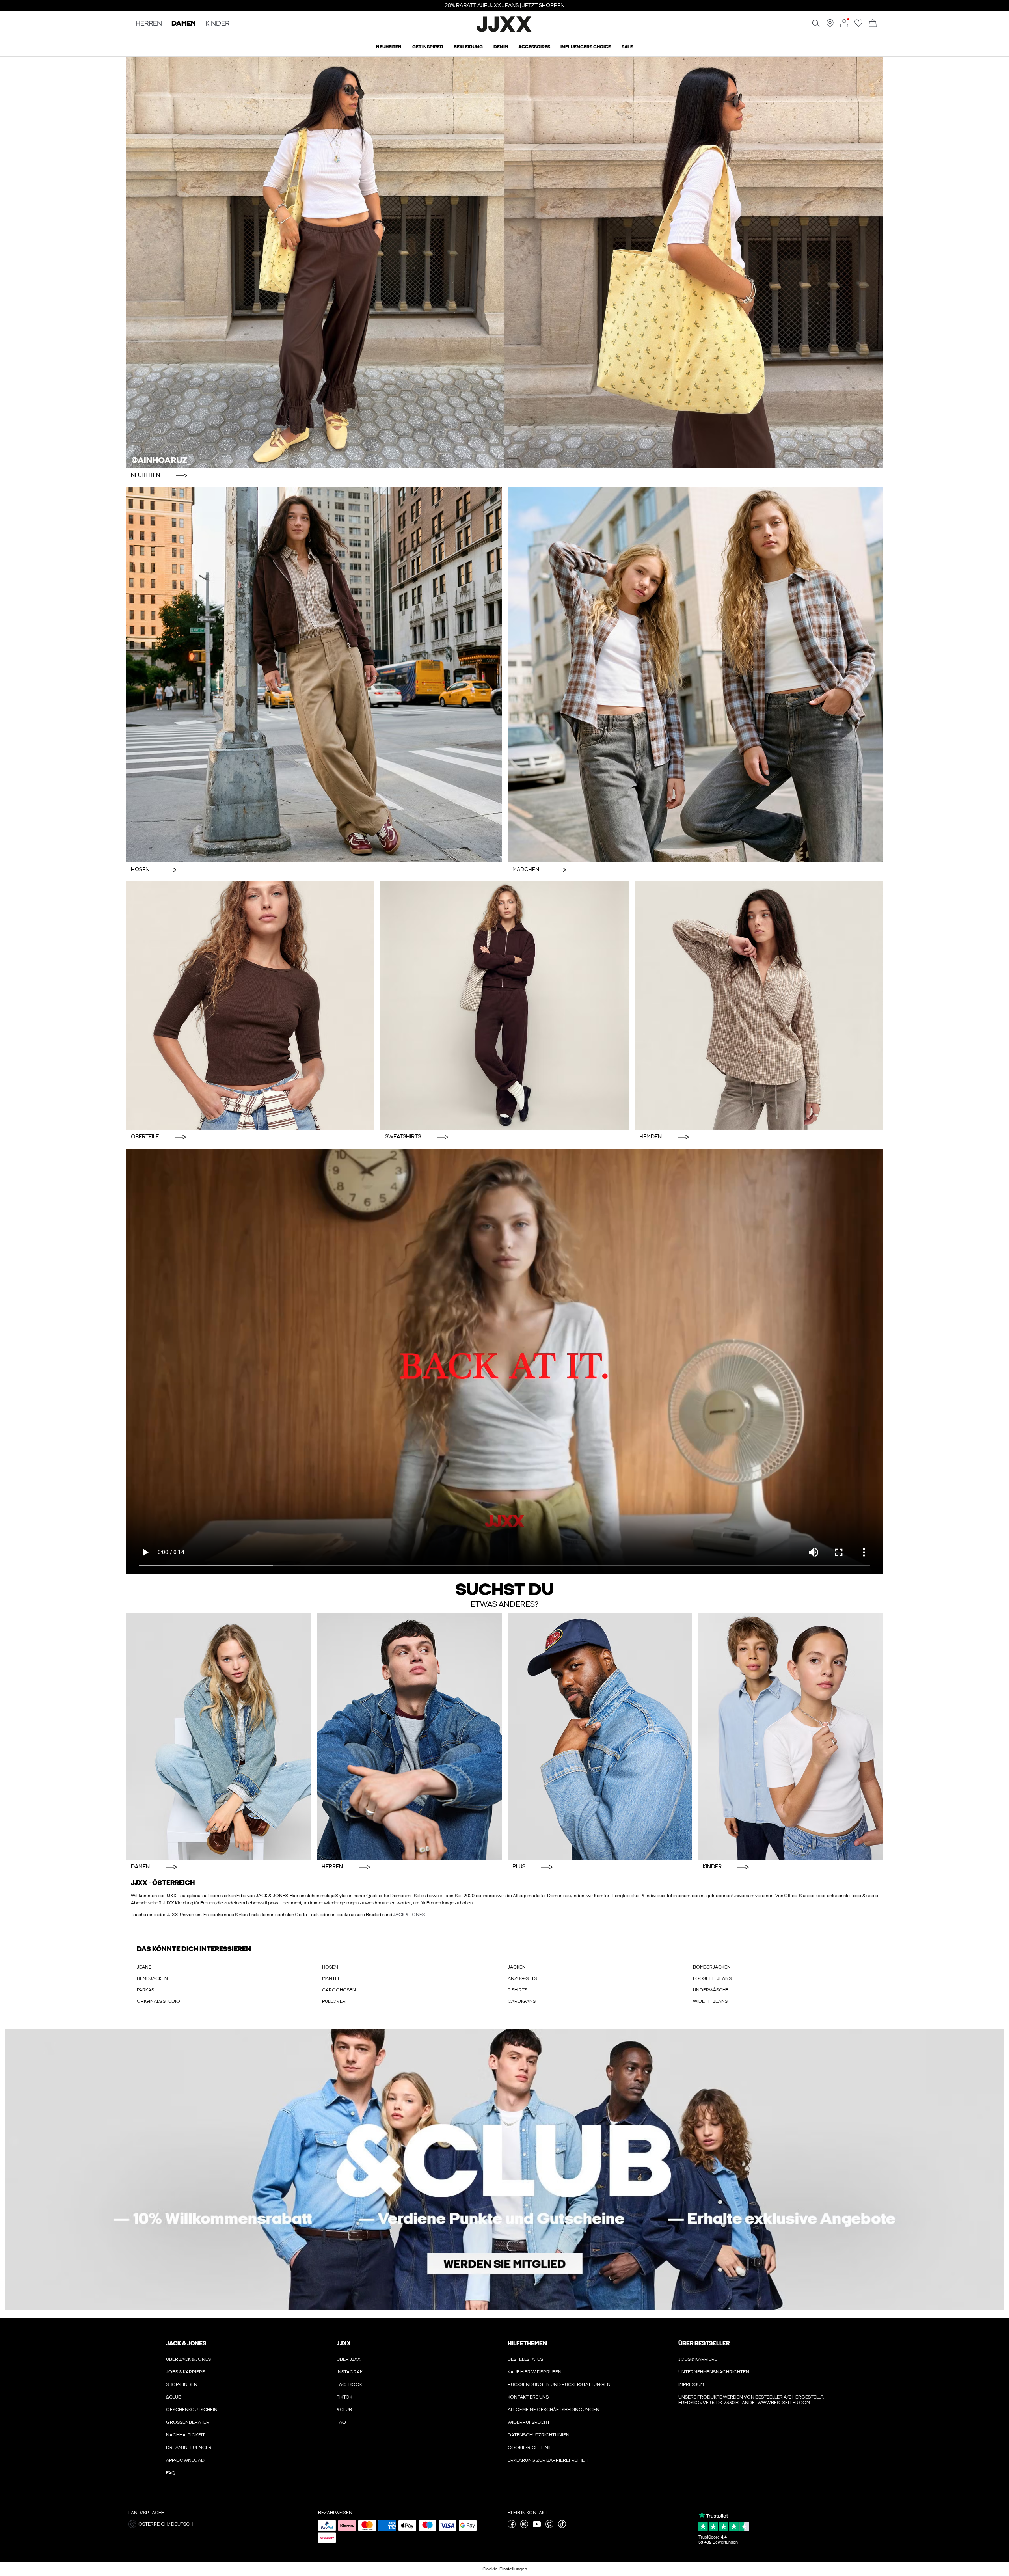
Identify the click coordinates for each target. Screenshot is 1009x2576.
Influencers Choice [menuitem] (586, 47)
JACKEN (517, 1967)
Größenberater (188, 2422)
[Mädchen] (695, 675)
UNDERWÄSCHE (711, 1990)
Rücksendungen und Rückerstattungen (559, 2384)
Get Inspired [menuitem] (428, 47)
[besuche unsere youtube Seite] (537, 2526)
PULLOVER (334, 2001)
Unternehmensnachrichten (714, 2372)
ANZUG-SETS (522, 1978)
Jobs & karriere (185, 2372)
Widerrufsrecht (529, 2422)
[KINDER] (790, 1737)
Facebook (349, 2384)
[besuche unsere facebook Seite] (512, 2526)
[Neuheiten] (504, 262)
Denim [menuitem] (501, 47)
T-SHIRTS (518, 1990)
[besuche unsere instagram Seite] (524, 2526)
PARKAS (145, 1990)
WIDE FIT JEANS (710, 2001)
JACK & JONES (409, 1915)
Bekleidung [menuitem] (468, 47)
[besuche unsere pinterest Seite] (549, 2526)
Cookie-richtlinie (530, 2447)
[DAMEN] (219, 1737)
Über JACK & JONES (188, 2359)
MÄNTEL (331, 1978)
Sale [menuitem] (627, 47)
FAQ (171, 2473)
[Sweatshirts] (504, 1006)
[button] (220, 2524)
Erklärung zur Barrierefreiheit (548, 2460)
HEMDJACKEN (152, 1978)
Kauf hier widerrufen (535, 2372)
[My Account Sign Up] (504, 2170)
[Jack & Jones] (505, 31)
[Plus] (600, 1737)
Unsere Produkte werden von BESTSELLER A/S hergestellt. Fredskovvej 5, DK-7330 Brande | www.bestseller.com (751, 2400)
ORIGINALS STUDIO (158, 2001)
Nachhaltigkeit (185, 2435)
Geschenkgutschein (192, 2410)
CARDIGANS (522, 2001)
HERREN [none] (149, 24)
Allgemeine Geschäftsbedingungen (554, 2410)
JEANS (144, 1967)
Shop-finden (182, 2384)
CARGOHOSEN (339, 1990)
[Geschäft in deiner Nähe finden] (830, 26)
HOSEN (330, 1967)
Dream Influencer (189, 2447)
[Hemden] (759, 1006)
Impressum (691, 2384)
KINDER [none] (217, 24)
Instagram (350, 2372)
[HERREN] (409, 1737)
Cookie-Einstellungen (505, 2569)
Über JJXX (349, 2359)
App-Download (185, 2460)
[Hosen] (314, 675)
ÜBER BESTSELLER (704, 2343)
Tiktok (344, 2397)
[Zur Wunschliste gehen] (858, 26)
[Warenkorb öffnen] (873, 24)
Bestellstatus (525, 2359)
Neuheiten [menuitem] (389, 47)
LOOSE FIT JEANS (712, 1978)
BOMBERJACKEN (712, 1967)
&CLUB (174, 2397)
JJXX (344, 2343)
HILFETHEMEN (527, 2343)
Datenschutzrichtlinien (539, 2435)
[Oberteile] (250, 1006)
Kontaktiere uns (528, 2397)
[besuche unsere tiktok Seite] (562, 2526)
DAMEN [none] (184, 24)
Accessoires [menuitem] (534, 47)
